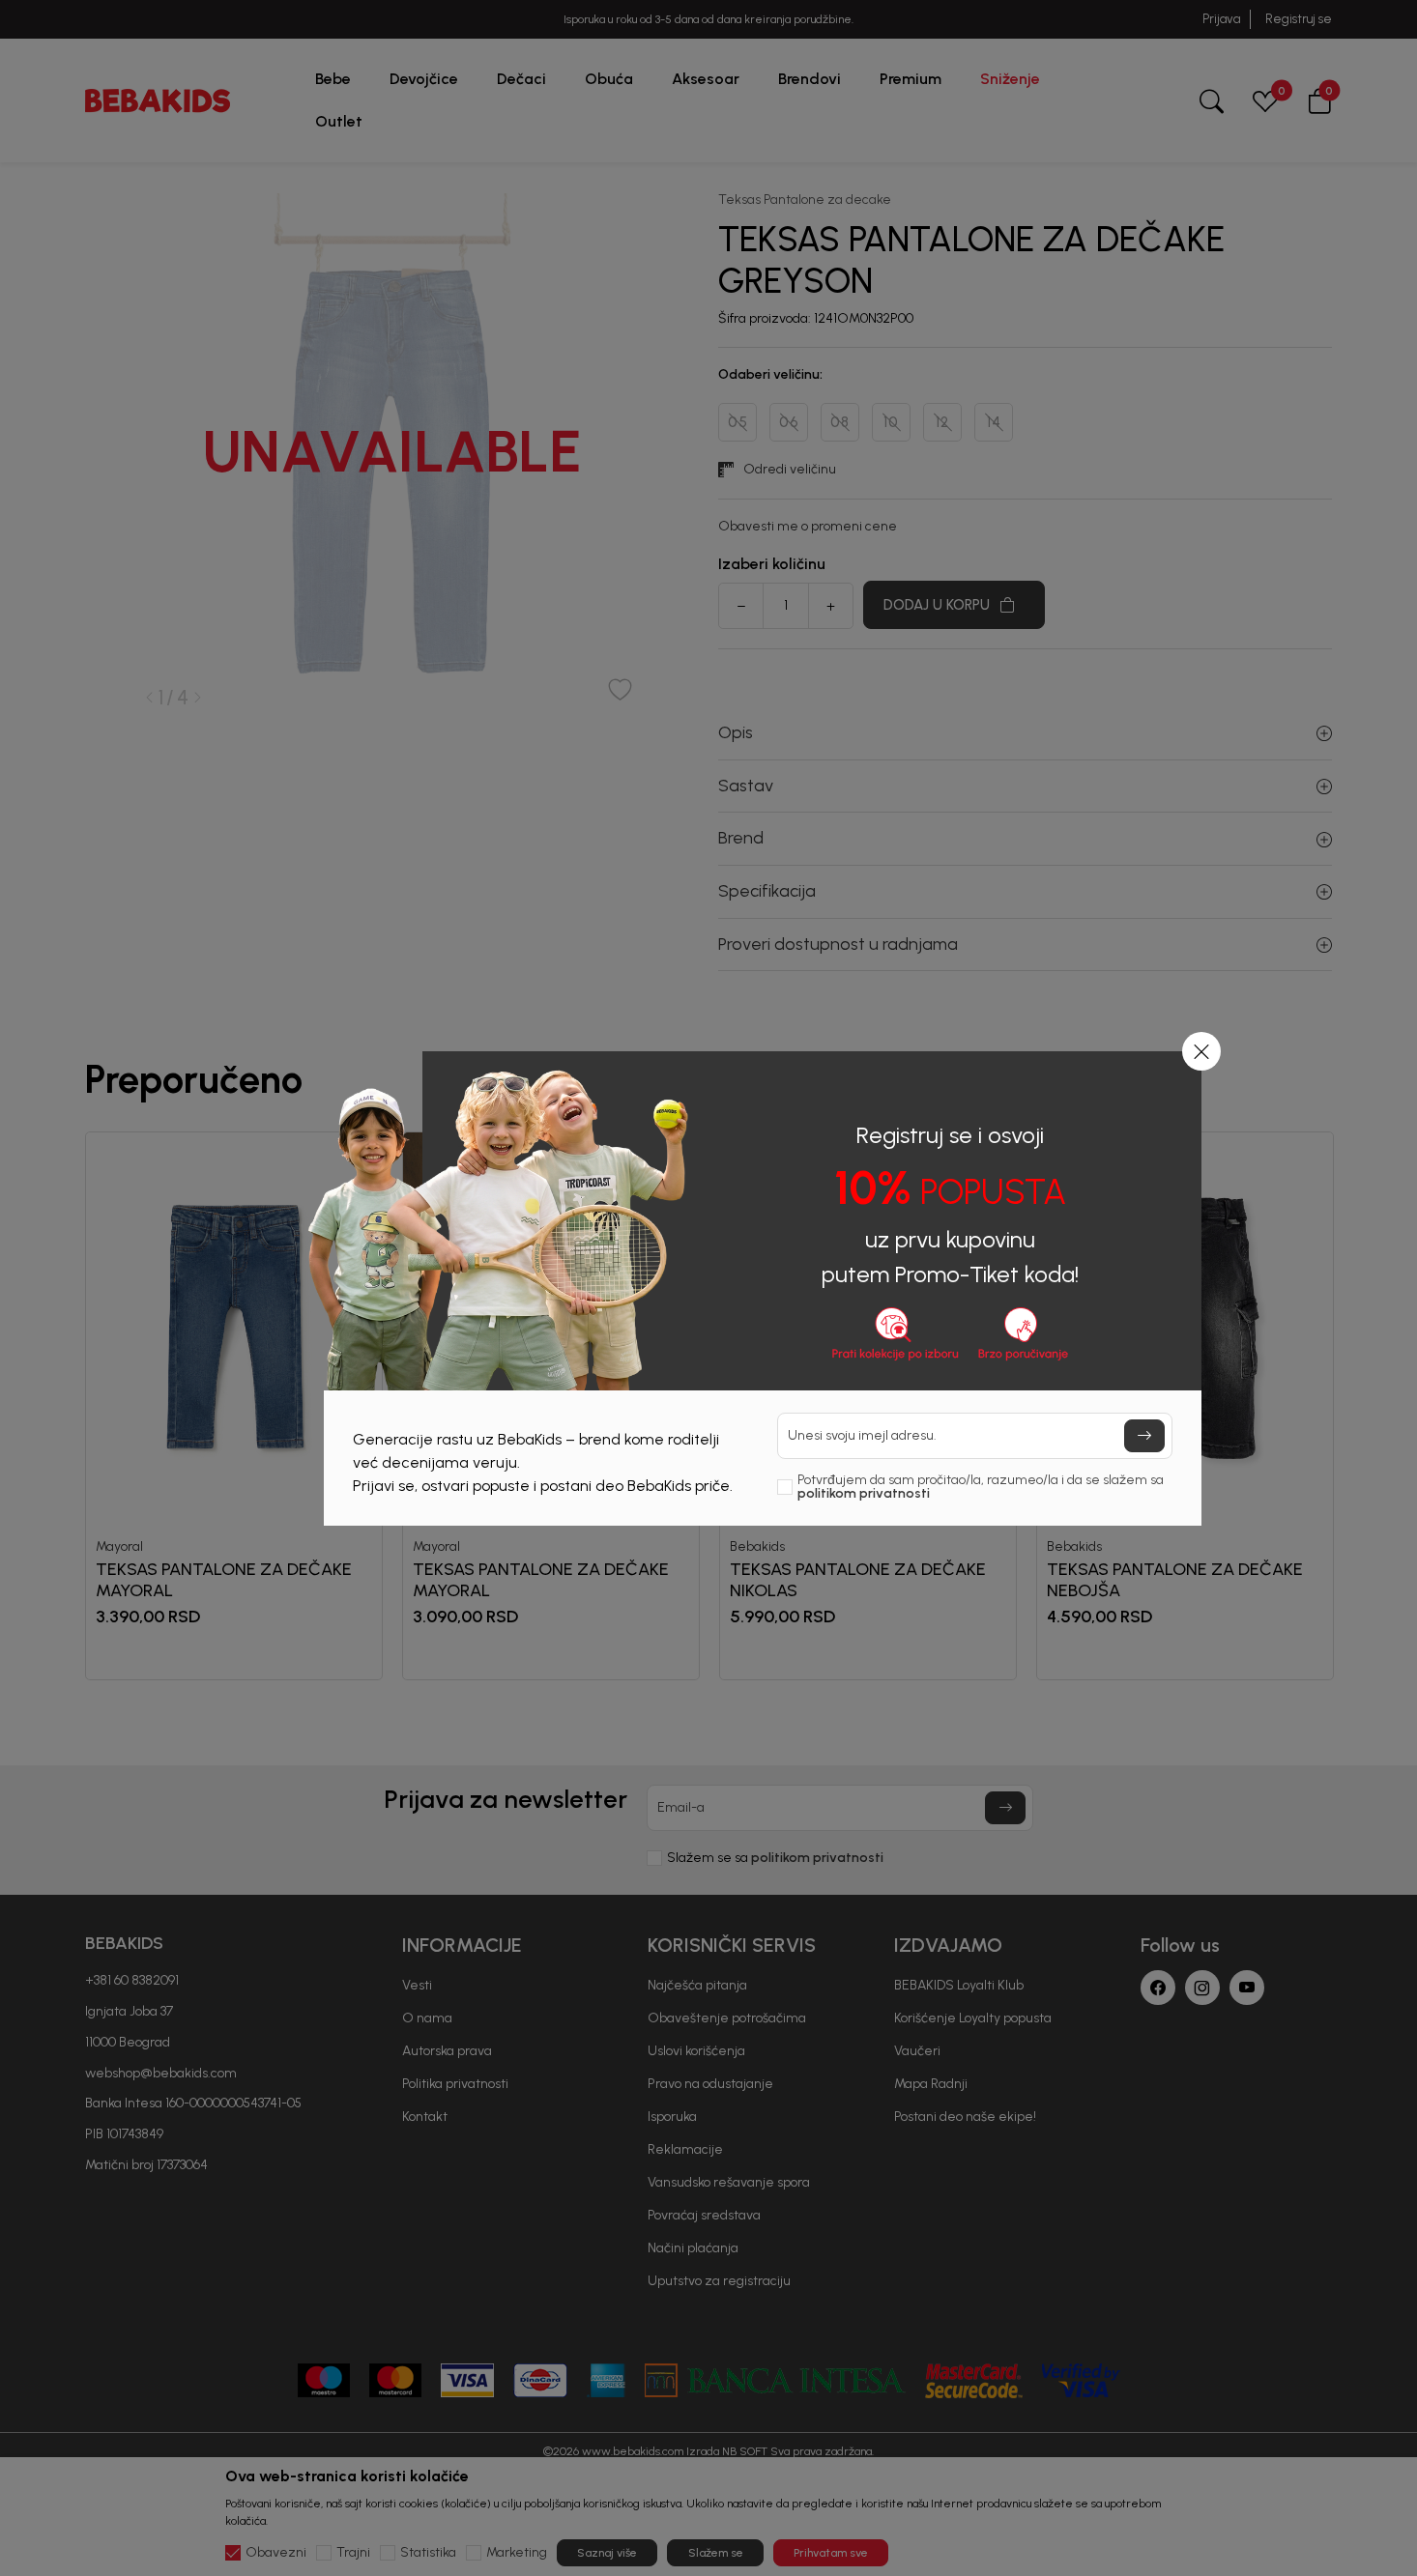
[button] (1201, 1051)
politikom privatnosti (864, 1493)
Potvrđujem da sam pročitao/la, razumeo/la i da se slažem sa (981, 1487)
